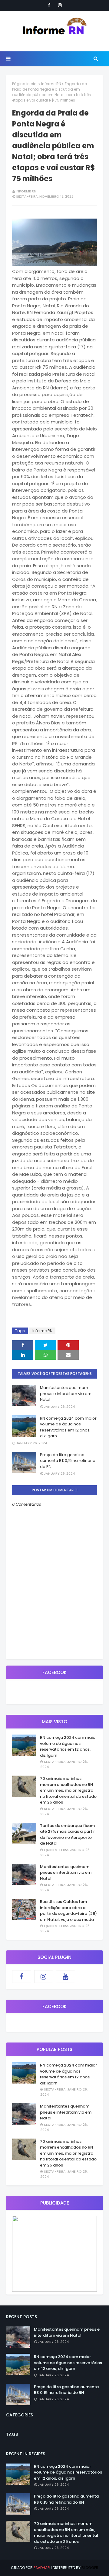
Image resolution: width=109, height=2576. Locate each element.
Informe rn (26, 191)
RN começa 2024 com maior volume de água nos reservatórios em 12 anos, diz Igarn (68, 1427)
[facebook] (49, 5)
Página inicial (25, 84)
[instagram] (60, 5)
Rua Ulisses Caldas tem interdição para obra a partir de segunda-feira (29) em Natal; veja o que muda (68, 1911)
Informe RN (51, 84)
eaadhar (42, 2568)
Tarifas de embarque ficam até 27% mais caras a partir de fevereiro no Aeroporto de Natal (67, 1835)
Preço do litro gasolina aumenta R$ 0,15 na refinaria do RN (68, 1461)
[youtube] (66, 1977)
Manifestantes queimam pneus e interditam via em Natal (66, 1393)
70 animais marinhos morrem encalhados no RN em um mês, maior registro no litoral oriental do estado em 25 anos (68, 1790)
